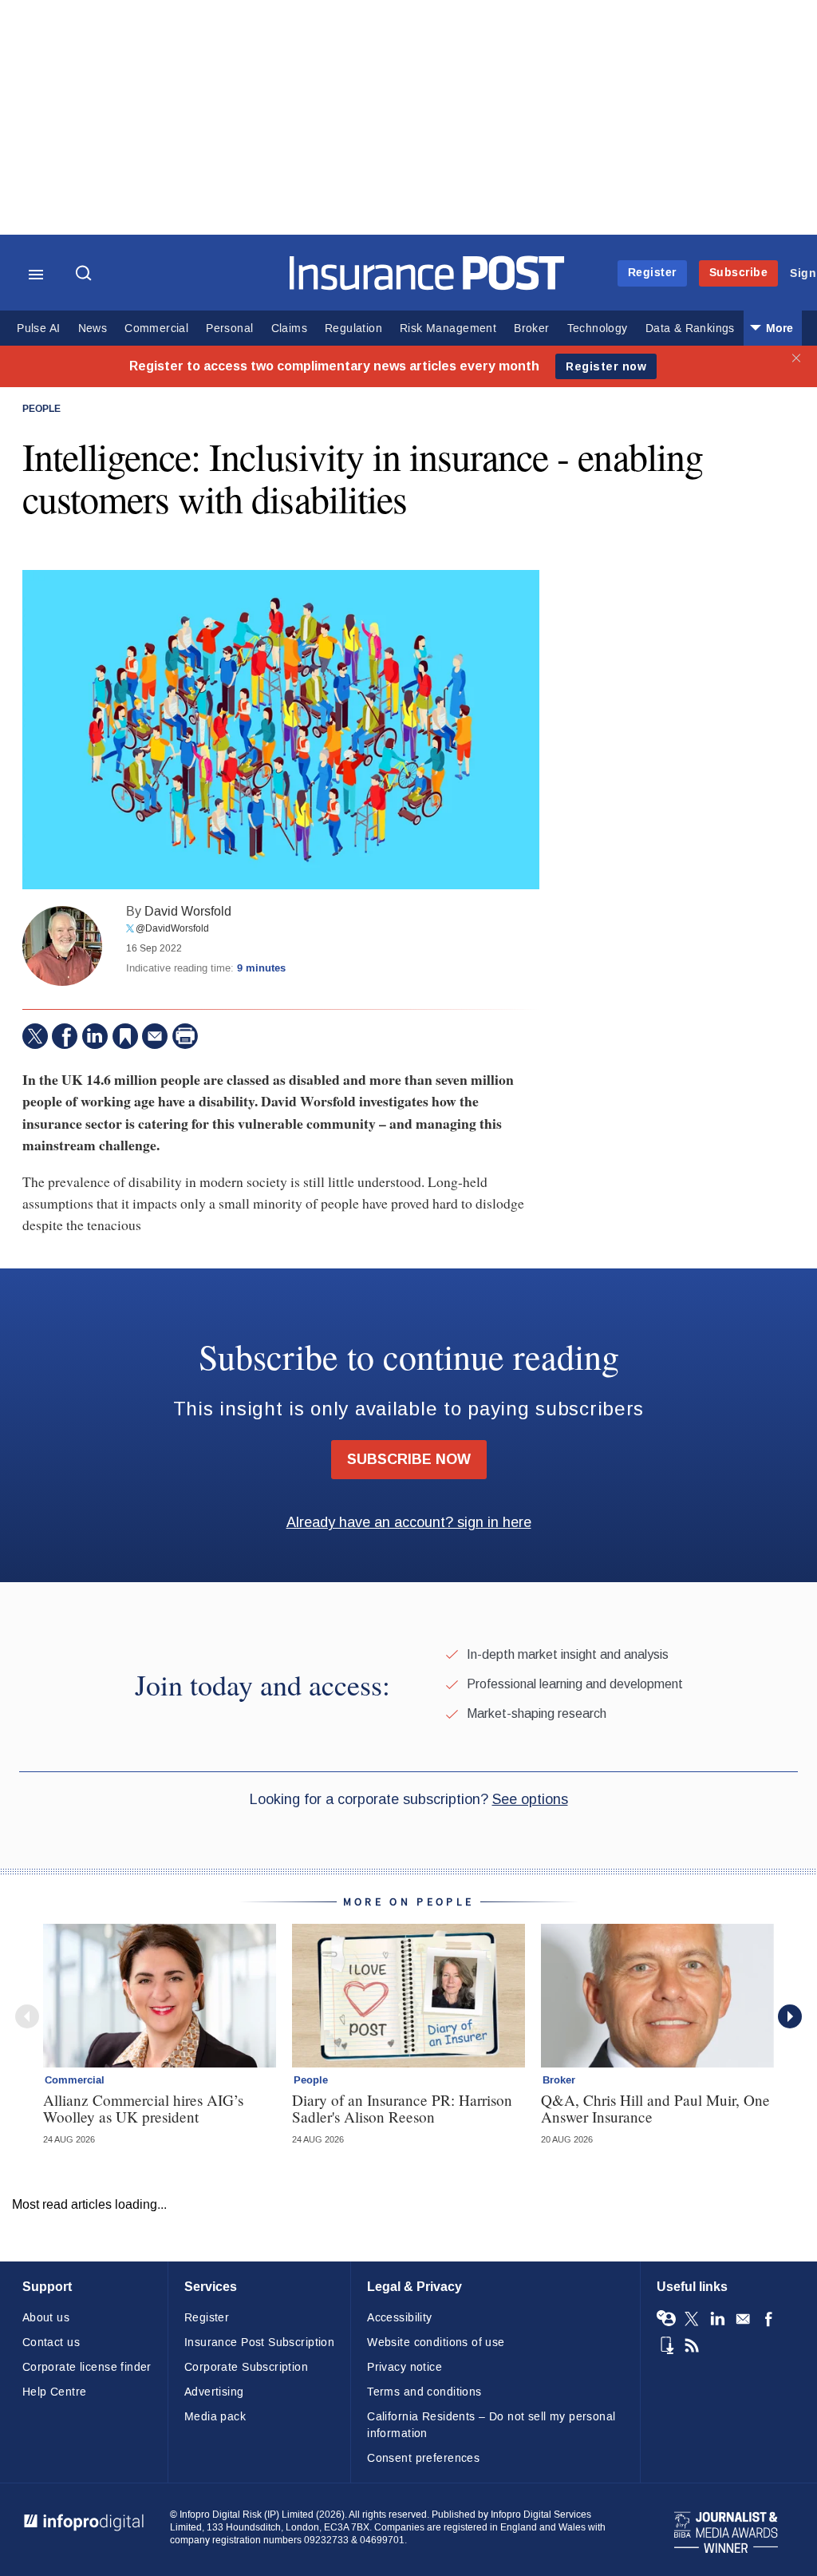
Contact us (51, 2343)
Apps (666, 2345)
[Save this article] (125, 1036)
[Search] (85, 275)
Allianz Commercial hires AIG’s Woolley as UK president (143, 2108)
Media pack (215, 2417)
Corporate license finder (87, 2367)
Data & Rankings (690, 328)
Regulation (353, 328)
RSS (692, 2345)
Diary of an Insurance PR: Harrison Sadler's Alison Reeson (402, 2108)
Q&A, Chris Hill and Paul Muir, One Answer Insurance (655, 2108)
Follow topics (666, 2319)
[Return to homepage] (427, 286)
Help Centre (55, 2392)
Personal (229, 328)
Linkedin (717, 2319)
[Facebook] (65, 1036)
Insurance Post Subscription (259, 2343)
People (41, 410)
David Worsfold (188, 911)
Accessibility (399, 2318)
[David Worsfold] (62, 946)
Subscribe (739, 273)
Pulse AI (38, 328)
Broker (531, 328)
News (93, 328)
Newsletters (743, 2319)
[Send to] (155, 1036)
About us (46, 2318)
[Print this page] (185, 1036)
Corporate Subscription (246, 2367)
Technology (598, 328)
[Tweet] (35, 1036)
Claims (289, 328)
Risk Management (448, 328)
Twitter (692, 2319)
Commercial (156, 328)
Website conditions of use (436, 2343)
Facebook (768, 2319)
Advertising (214, 2392)
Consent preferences (423, 2458)
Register (652, 273)
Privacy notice (405, 2367)
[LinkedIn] (95, 1036)
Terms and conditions (424, 2392)
